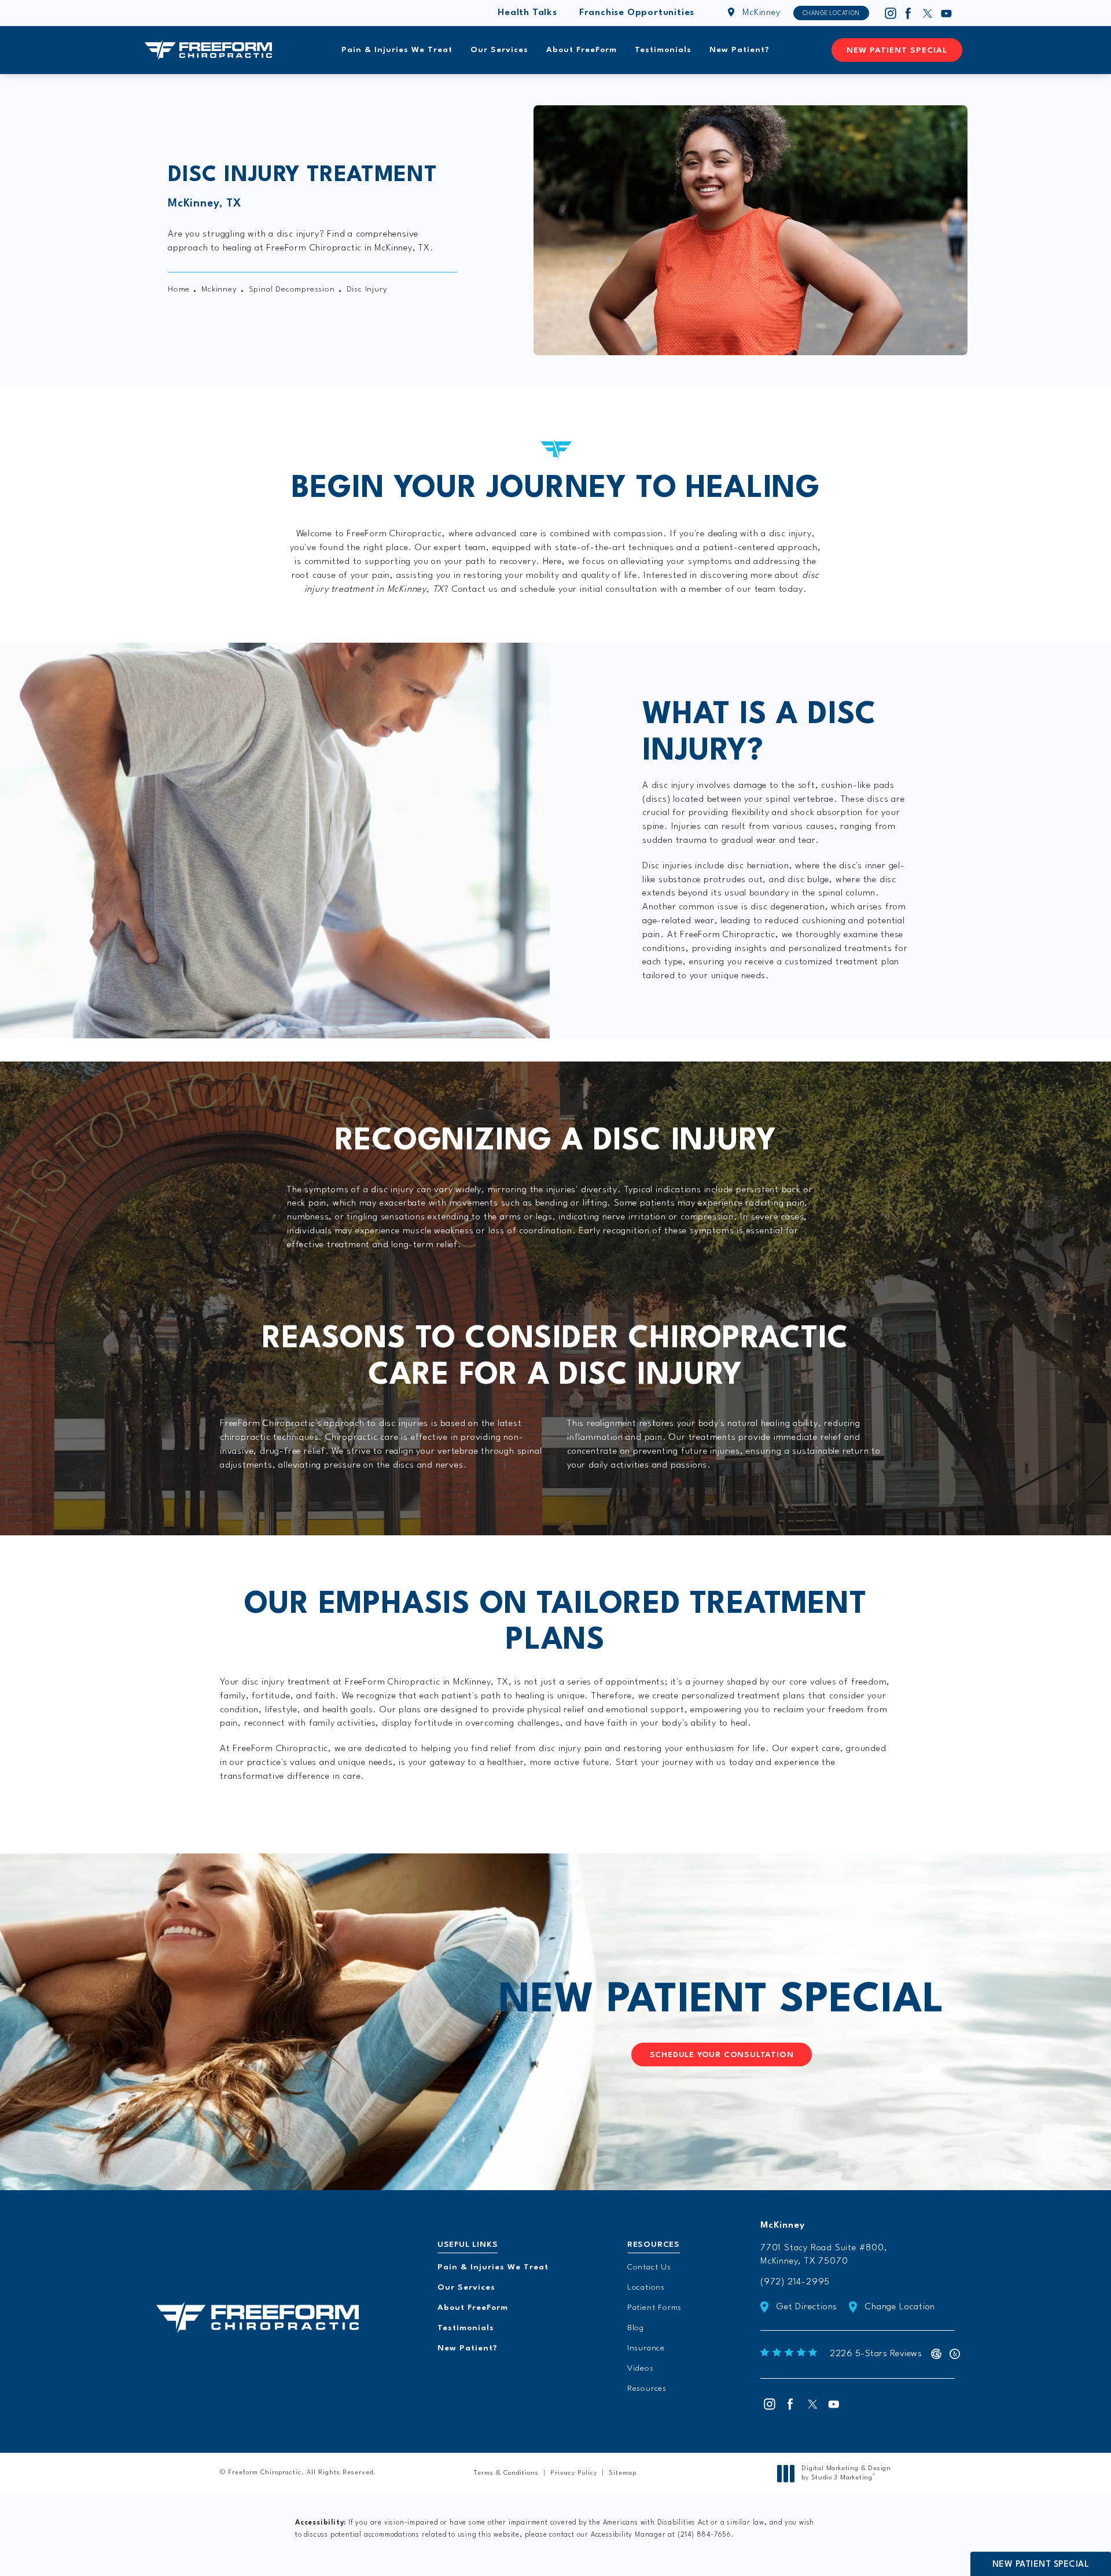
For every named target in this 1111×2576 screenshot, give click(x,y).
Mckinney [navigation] (219, 289)
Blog (636, 2328)
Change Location (831, 13)
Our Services (499, 50)
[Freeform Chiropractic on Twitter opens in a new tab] (928, 13)
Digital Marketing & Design (846, 2474)
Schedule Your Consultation (722, 2055)
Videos (641, 2368)
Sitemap (623, 2473)
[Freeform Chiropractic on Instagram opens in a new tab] (890, 13)
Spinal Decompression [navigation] (292, 289)
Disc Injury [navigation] (367, 289)
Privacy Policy (574, 2473)
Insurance (646, 2348)
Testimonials (663, 50)
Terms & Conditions (506, 2473)
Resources (647, 2389)
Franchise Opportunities (637, 13)
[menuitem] (890, 13)
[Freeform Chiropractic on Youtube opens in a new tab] (947, 13)
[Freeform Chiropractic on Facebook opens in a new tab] (908, 13)
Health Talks (527, 13)
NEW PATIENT (721, 2001)
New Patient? (740, 50)
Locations (646, 2287)
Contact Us (649, 2267)
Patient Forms (654, 2308)
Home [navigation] (179, 289)
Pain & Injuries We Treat (397, 50)
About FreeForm (582, 50)
